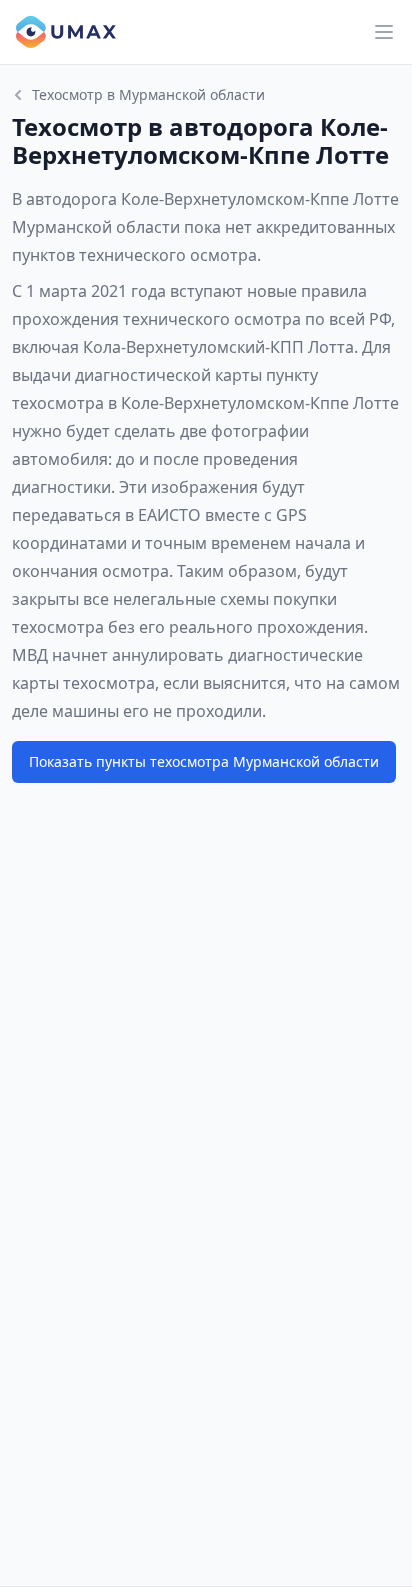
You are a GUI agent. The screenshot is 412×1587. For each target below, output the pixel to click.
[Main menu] (384, 32)
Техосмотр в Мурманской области (148, 94)
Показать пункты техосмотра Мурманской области (204, 761)
